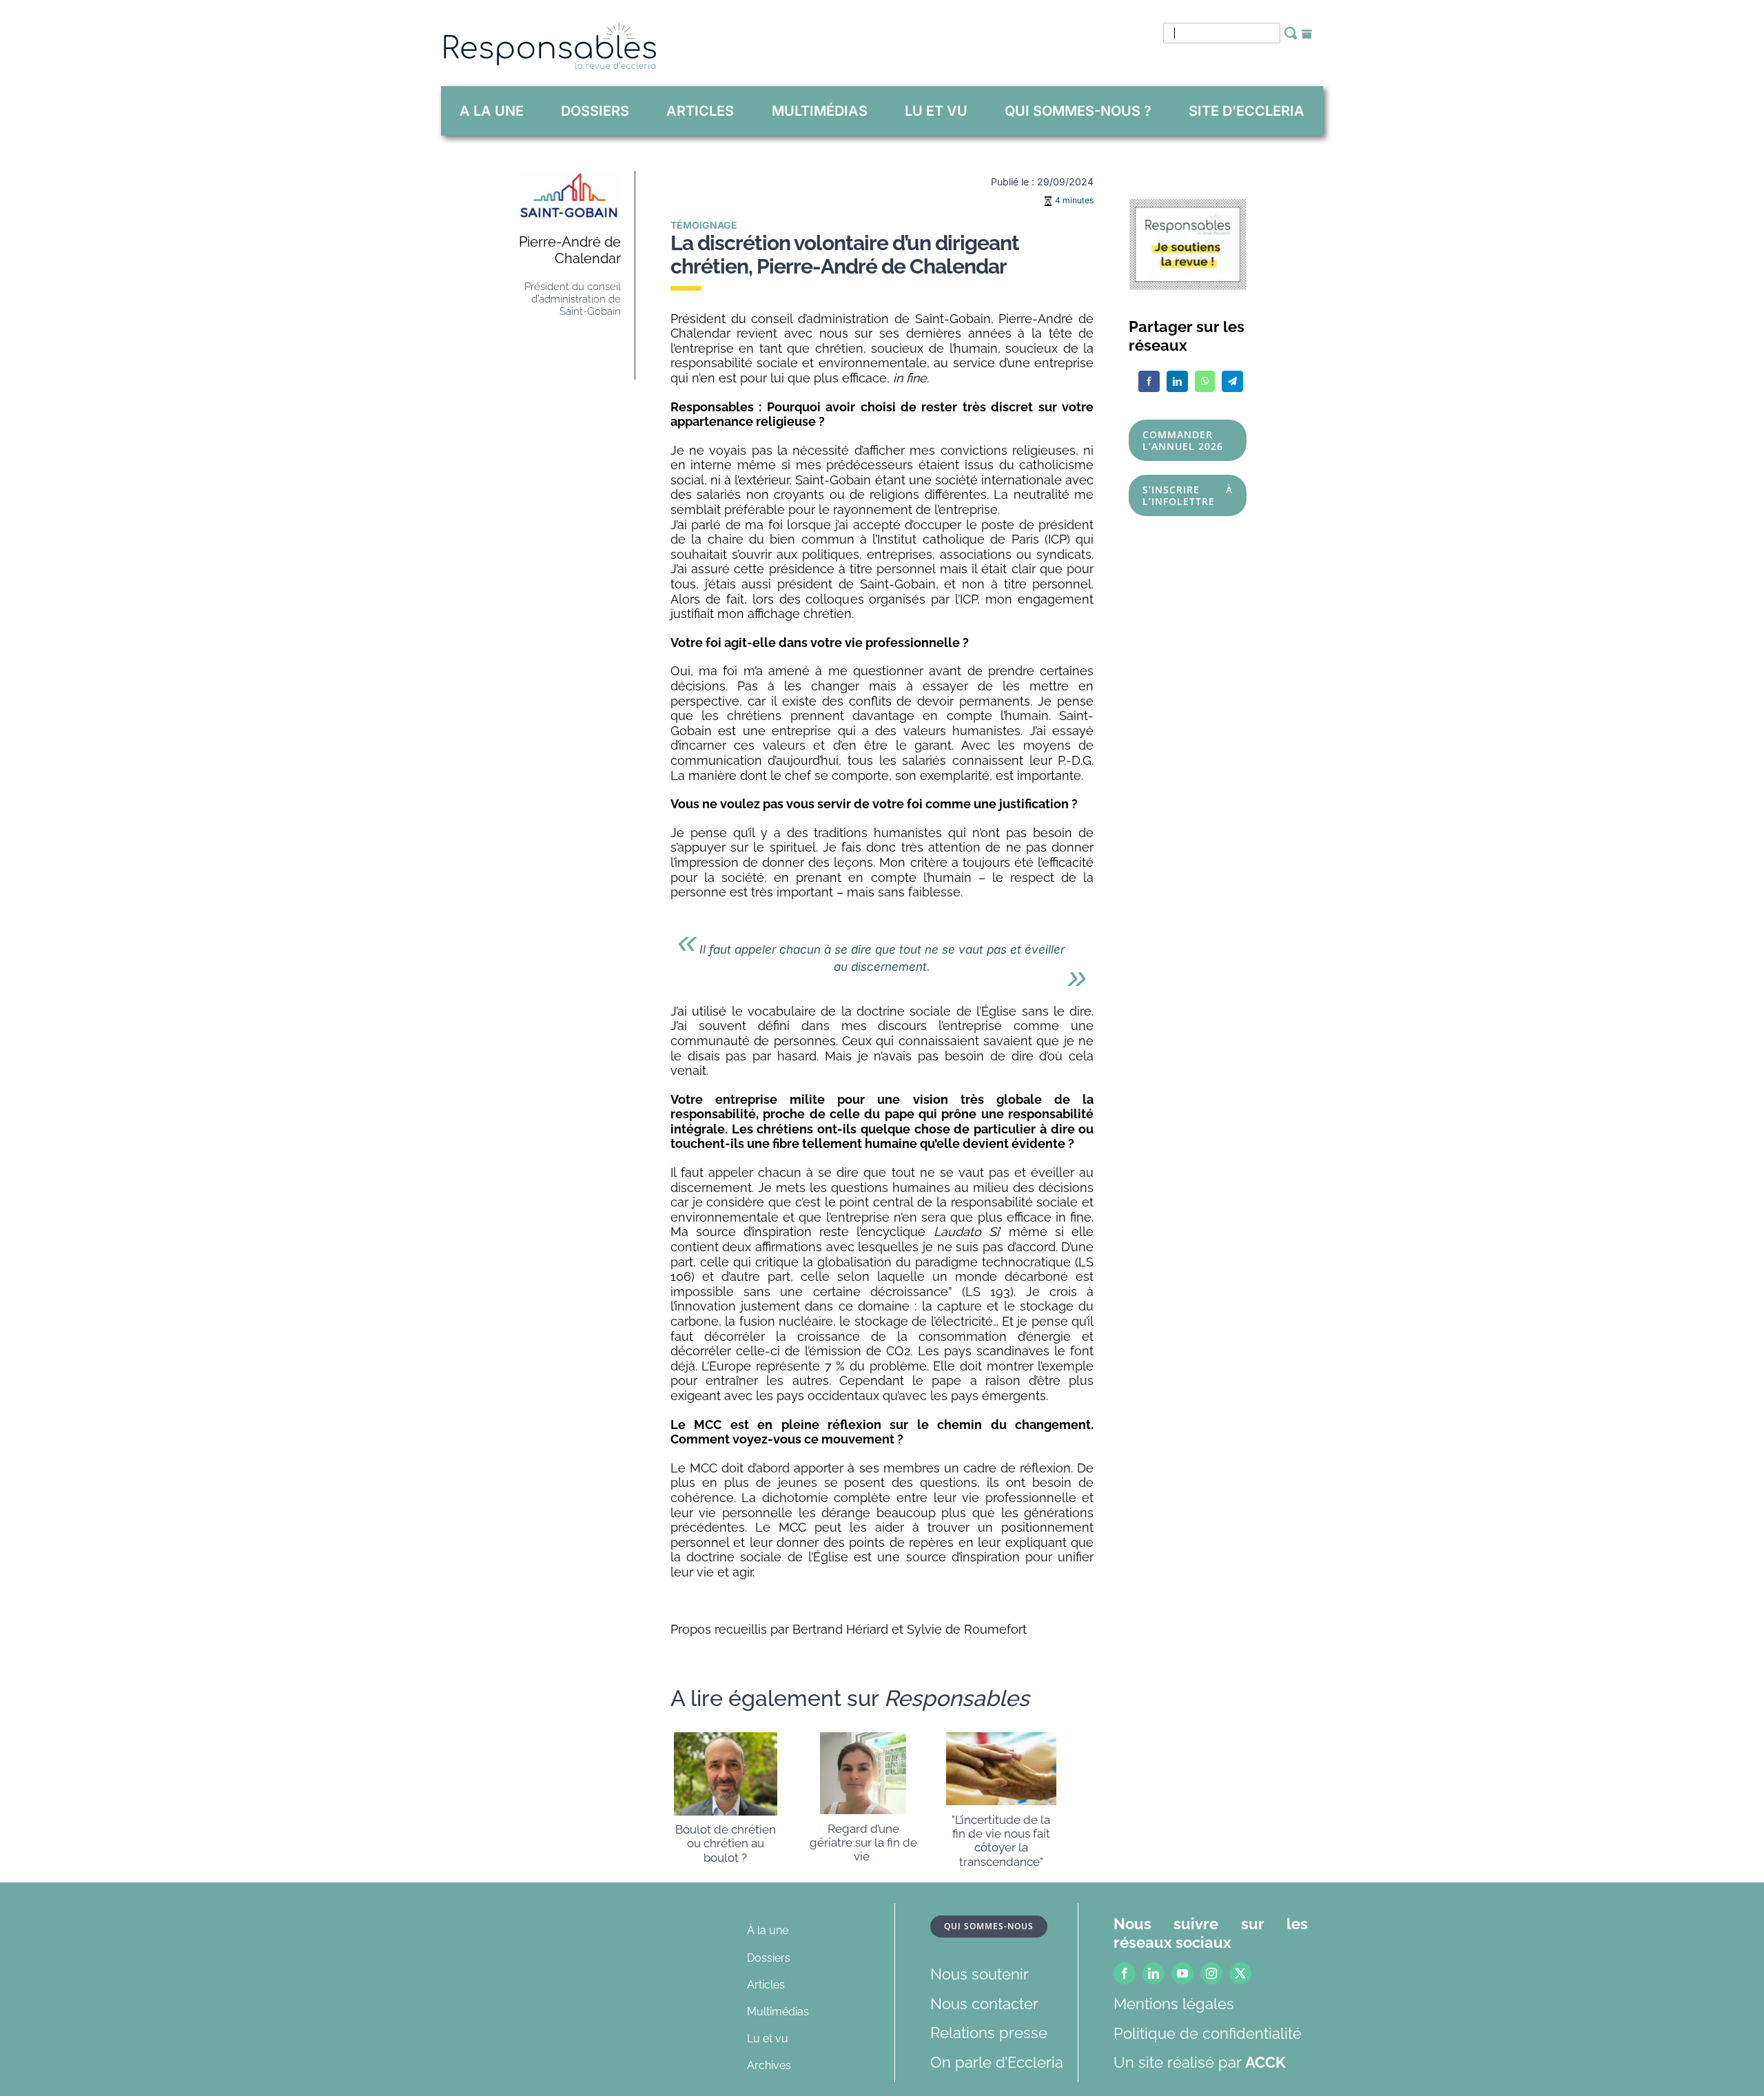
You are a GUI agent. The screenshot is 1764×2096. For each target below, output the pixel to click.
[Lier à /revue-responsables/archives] (1307, 34)
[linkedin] (1153, 1973)
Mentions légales (1174, 2004)
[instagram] (1211, 1973)
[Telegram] (1232, 381)
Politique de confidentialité (1208, 2033)
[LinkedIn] (1177, 381)
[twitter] (1240, 1973)
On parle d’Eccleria (997, 2062)
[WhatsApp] (1205, 381)
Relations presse (989, 2033)
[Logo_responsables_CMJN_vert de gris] (549, 30)
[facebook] (1125, 1973)
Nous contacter (984, 2004)
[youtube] (1182, 1973)
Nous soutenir (980, 1974)
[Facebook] (1149, 381)
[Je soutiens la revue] (1188, 206)
